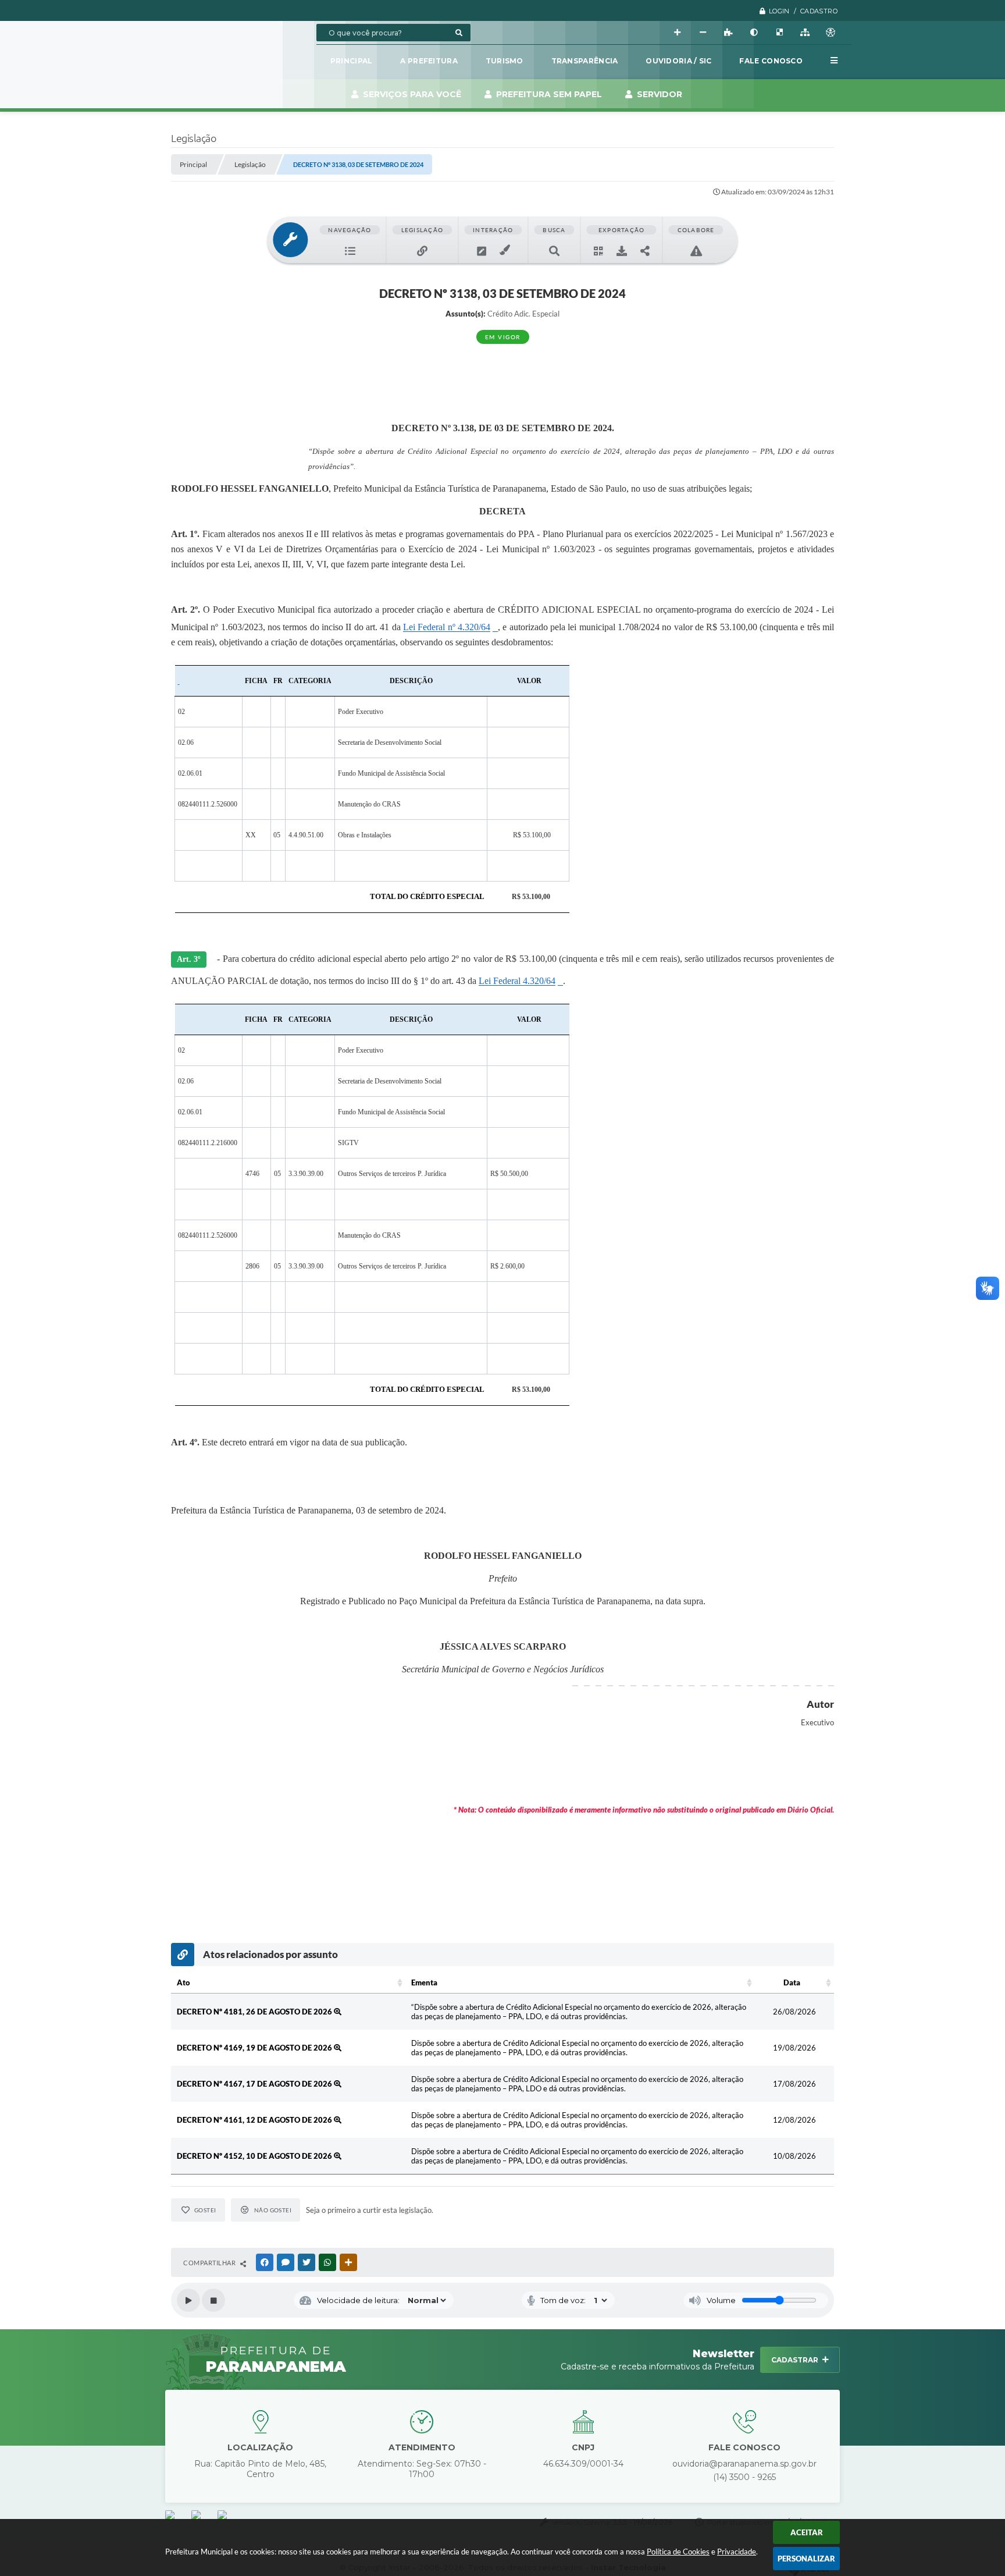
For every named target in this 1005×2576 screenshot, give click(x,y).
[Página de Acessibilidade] (831, 33)
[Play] (188, 2300)
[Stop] (213, 2300)
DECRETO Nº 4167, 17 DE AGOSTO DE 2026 (255, 2084)
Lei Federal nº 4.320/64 (447, 627)
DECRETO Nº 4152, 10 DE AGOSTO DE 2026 (255, 2156)
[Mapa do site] (805, 33)
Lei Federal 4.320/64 (517, 981)
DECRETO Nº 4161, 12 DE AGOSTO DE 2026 (255, 2120)
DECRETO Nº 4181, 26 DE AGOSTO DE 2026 (255, 2012)
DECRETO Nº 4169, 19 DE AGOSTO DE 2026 (255, 2048)
